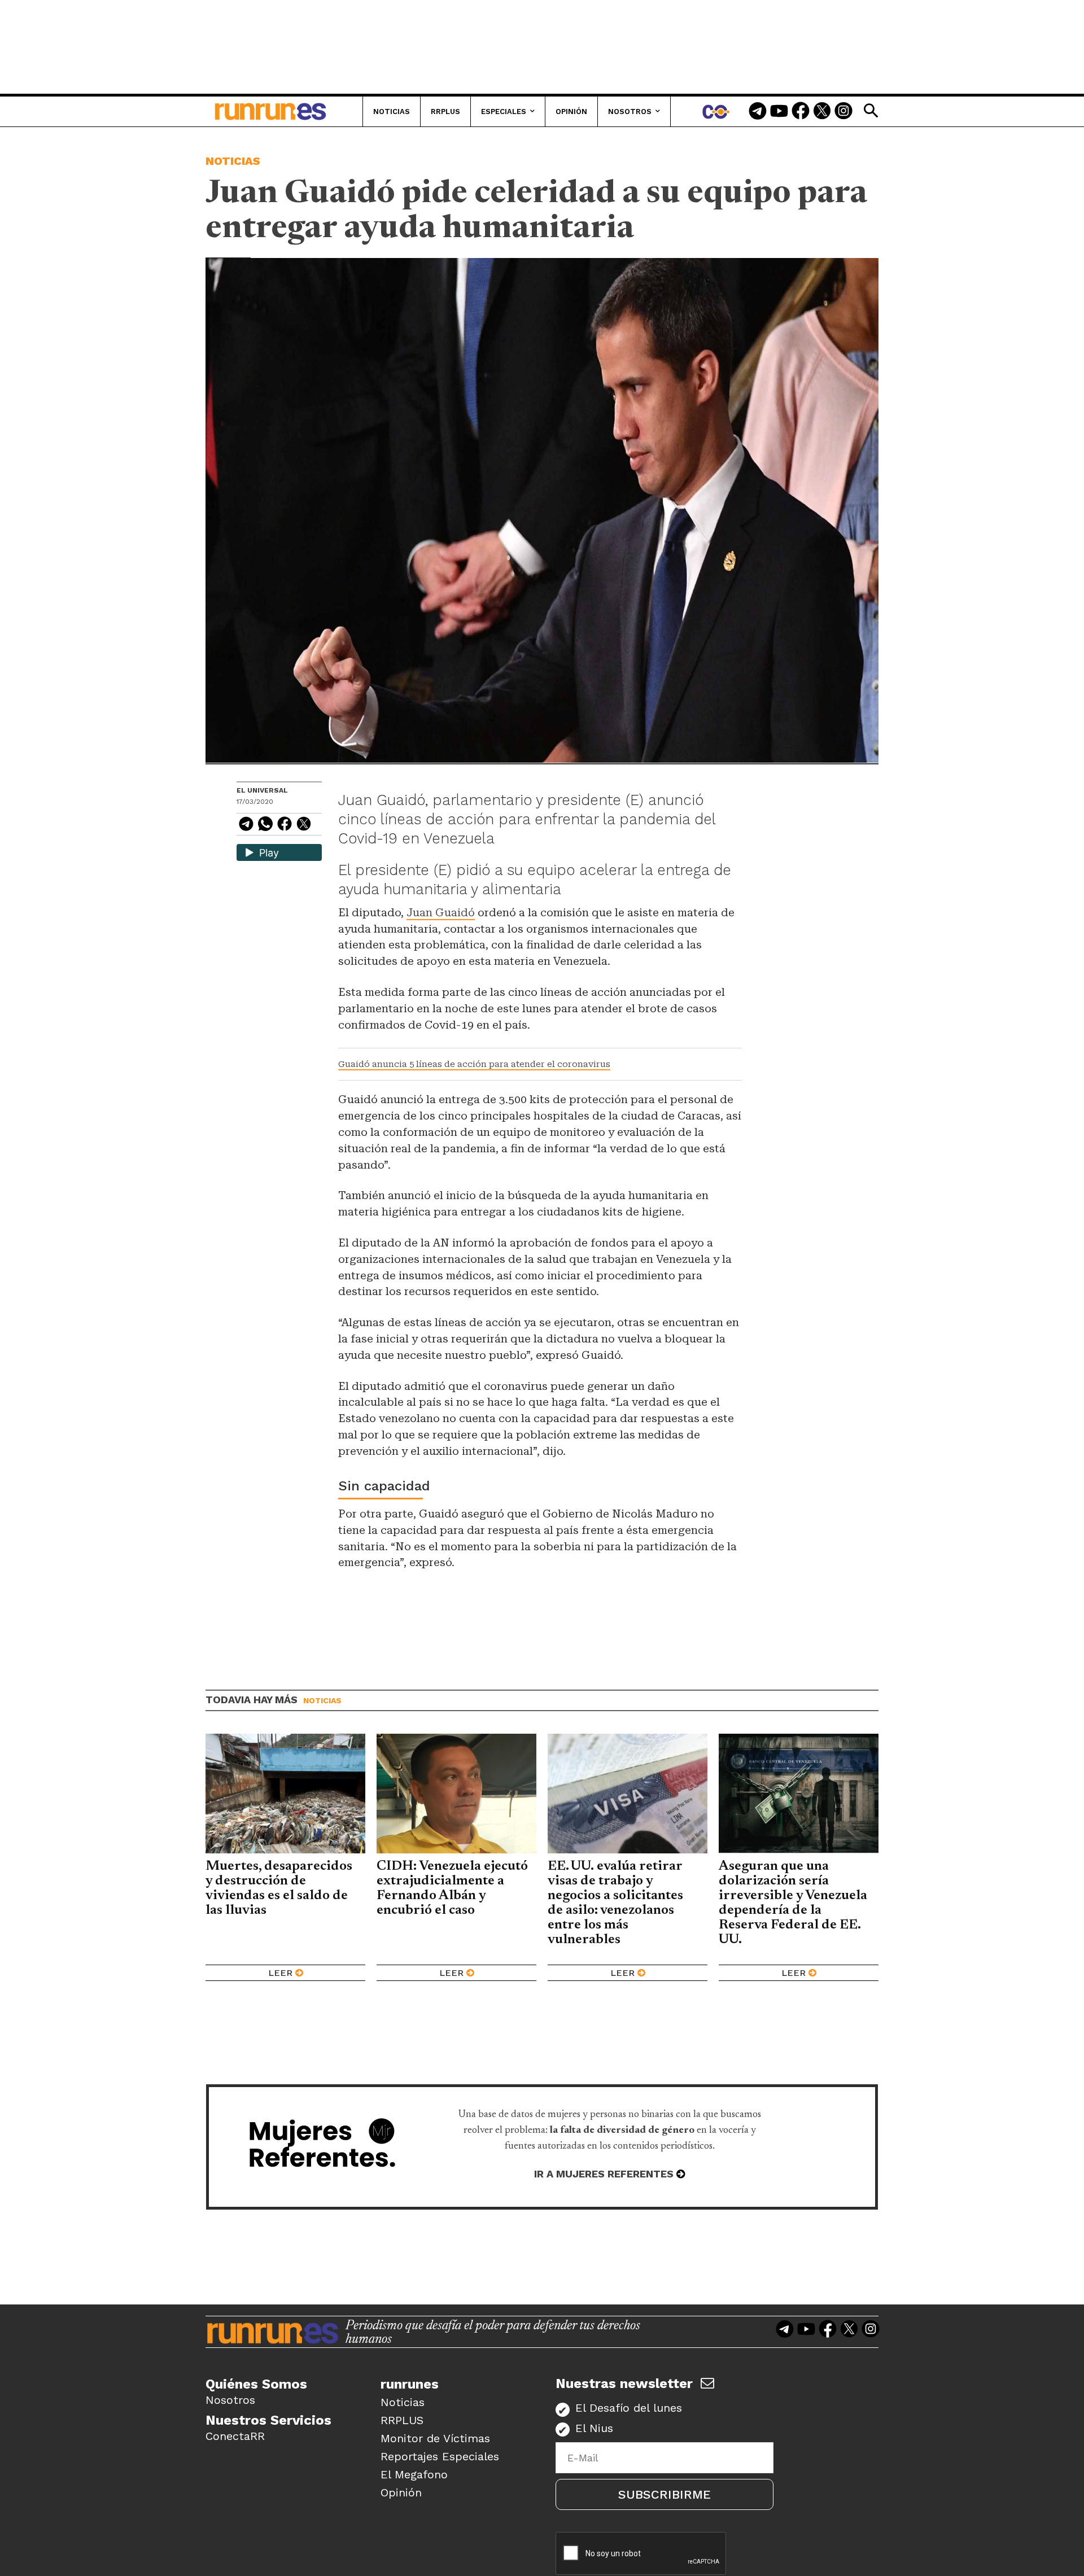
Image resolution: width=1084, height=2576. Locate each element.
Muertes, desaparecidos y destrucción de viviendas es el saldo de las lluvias (279, 1888)
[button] (871, 111)
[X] (304, 826)
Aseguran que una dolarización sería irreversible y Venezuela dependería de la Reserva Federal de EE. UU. (793, 1903)
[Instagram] (843, 112)
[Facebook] (801, 112)
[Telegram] (758, 112)
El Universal (262, 790)
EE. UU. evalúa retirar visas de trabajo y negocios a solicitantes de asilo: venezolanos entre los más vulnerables (615, 1903)
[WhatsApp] (265, 826)
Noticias (233, 161)
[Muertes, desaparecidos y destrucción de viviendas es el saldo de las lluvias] (285, 1794)
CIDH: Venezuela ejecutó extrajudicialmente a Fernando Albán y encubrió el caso (452, 1888)
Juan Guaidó (441, 913)
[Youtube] (779, 112)
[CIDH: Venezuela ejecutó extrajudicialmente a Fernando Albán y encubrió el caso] (456, 1794)
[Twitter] (822, 112)
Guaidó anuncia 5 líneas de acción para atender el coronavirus (474, 1064)
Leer (280, 1973)
